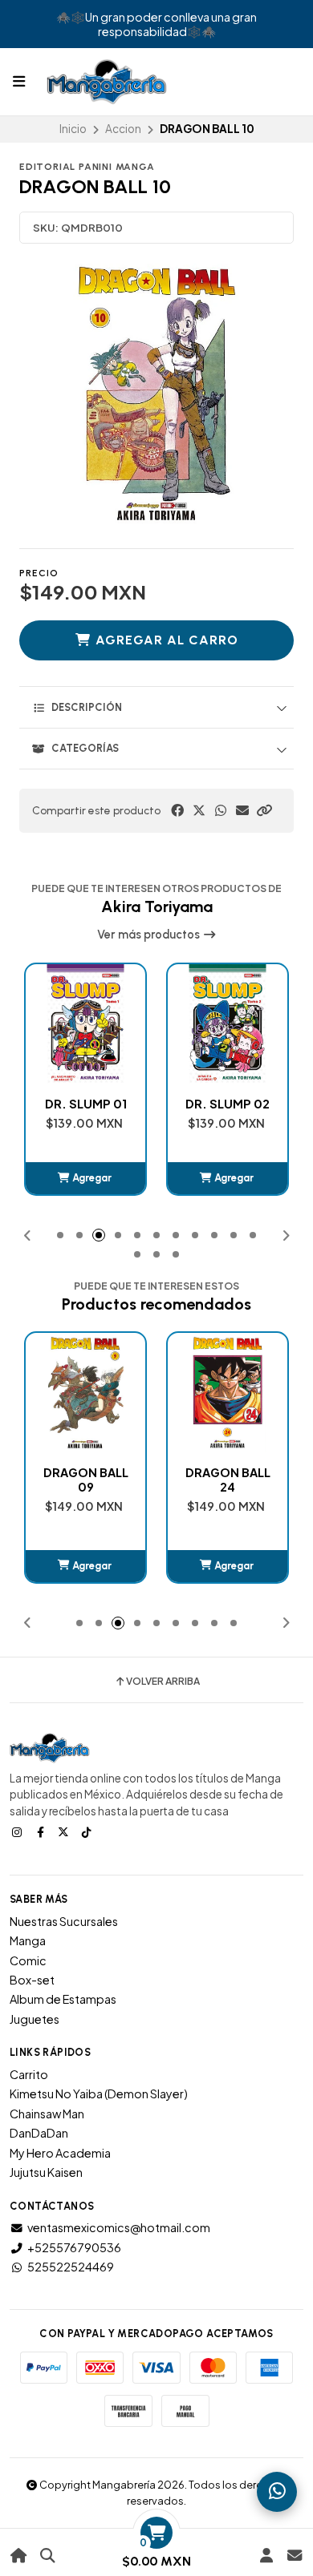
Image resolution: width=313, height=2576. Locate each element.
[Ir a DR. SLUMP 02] (85, 1024)
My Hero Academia (60, 2153)
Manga (28, 1940)
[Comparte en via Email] (242, 810)
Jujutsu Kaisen (46, 2172)
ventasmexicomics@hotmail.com (119, 2227)
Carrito (29, 2074)
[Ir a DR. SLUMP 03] (228, 1024)
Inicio (73, 129)
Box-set (32, 1980)
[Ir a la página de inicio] (19, 2556)
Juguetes (35, 2019)
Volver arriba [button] (163, 1682)
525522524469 (71, 2267)
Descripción (87, 707)
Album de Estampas (63, 1999)
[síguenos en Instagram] (18, 1831)
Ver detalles (228, 1566)
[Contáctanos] (294, 2556)
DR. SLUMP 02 (85, 1104)
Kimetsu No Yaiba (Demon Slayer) (99, 2094)
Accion (123, 129)
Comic (28, 1960)
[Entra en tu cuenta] (266, 2556)
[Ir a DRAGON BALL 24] (85, 1393)
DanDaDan (39, 2133)
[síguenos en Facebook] (42, 1831)
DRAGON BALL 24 (86, 1480)
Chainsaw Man (47, 2114)
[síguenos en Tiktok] (88, 1831)
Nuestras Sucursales (64, 1921)
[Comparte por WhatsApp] (221, 810)
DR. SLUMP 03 (228, 1104)
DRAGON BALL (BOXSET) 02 (228, 1480)
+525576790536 (74, 2247)
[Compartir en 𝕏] (199, 810)
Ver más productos (150, 935)
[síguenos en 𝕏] (65, 1831)
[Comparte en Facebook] (177, 810)
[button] (264, 810)
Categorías (85, 748)
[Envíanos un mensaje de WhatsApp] (277, 2492)
